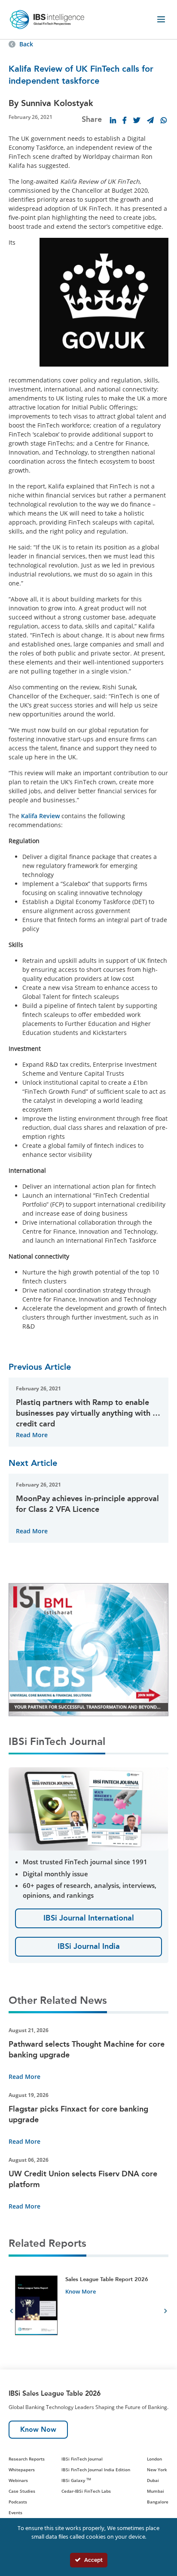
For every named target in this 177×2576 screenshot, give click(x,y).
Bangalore (158, 2502)
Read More (32, 1435)
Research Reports (27, 2459)
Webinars (18, 2480)
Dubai (153, 2480)
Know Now (38, 2429)
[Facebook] (125, 120)
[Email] (150, 120)
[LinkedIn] (113, 120)
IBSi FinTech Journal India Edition (96, 2470)
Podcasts (18, 2502)
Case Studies (22, 2491)
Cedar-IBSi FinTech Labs (86, 2491)
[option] (88, 2312)
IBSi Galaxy (76, 2480)
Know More (81, 2291)
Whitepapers (22, 2470)
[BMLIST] (88, 1649)
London (154, 2459)
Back (26, 44)
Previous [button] (11, 2312)
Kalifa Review (40, 816)
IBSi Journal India (89, 1946)
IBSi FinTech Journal (82, 2459)
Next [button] (166, 2312)
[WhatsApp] (164, 120)
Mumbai (156, 2491)
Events (15, 2512)
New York (157, 2470)
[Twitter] (137, 120)
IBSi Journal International (89, 1918)
